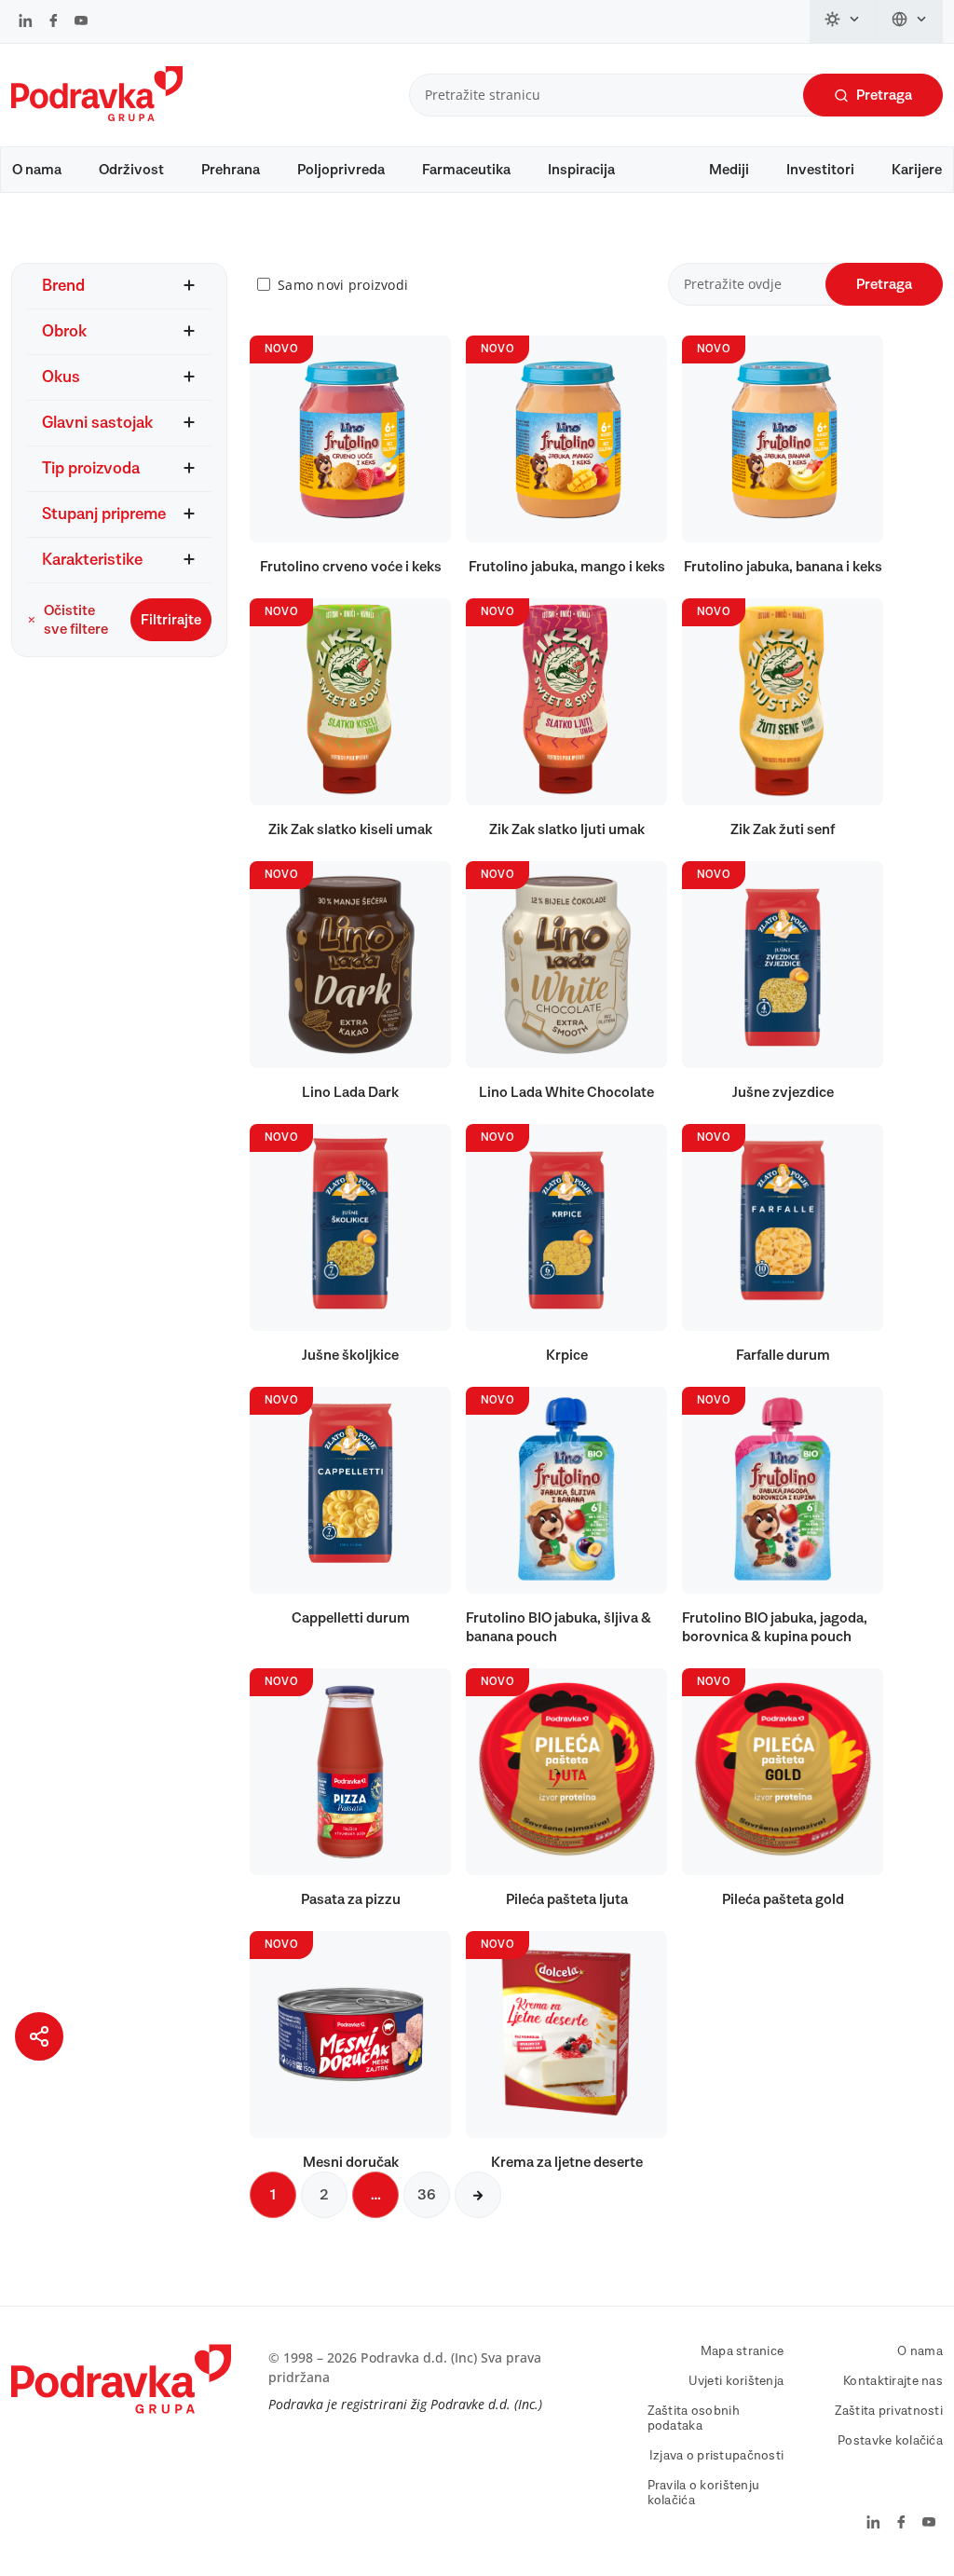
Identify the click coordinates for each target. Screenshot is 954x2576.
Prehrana (231, 170)
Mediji (729, 170)
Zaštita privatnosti (889, 2411)
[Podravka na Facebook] (54, 22)
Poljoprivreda (341, 170)
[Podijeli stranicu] (39, 2036)
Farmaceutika (466, 170)
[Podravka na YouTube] (81, 22)
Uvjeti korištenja (736, 2381)
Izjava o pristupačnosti (716, 2456)
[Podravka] (97, 116)
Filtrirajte (171, 620)
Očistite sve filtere (76, 620)
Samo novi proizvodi (343, 285)
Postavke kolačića (890, 2441)
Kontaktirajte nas (893, 2381)
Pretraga (884, 95)
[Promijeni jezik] (910, 21)
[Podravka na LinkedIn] (26, 22)
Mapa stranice (743, 2351)
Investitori (820, 170)
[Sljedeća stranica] (478, 2195)
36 (427, 2195)
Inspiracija (581, 170)
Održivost (131, 170)
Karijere (917, 170)
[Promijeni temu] (843, 21)
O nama (37, 170)
